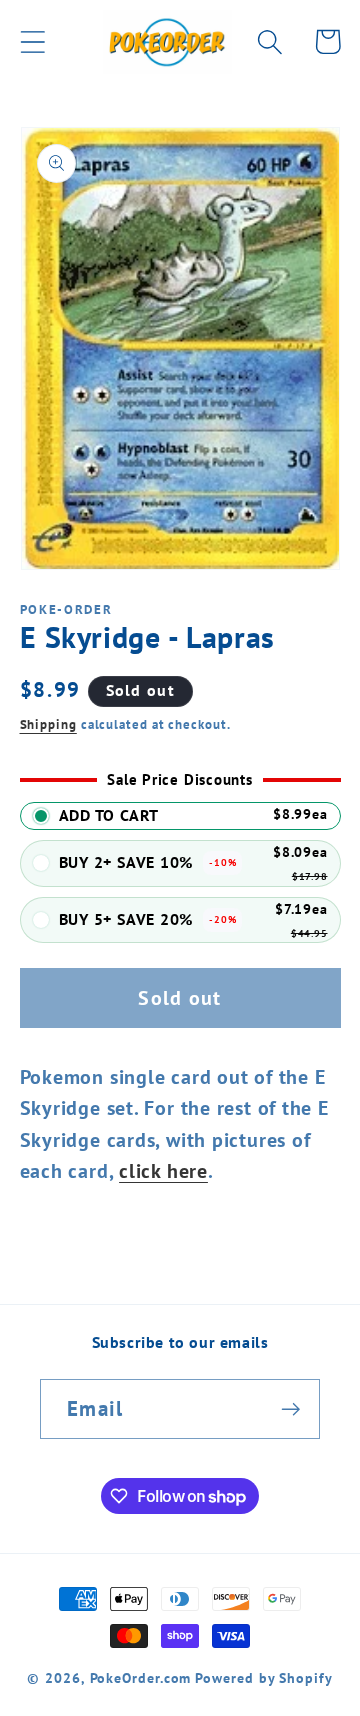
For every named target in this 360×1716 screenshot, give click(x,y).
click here (163, 1170)
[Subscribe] (290, 1409)
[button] (32, 41)
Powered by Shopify (263, 1677)
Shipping (48, 724)
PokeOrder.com (141, 1677)
